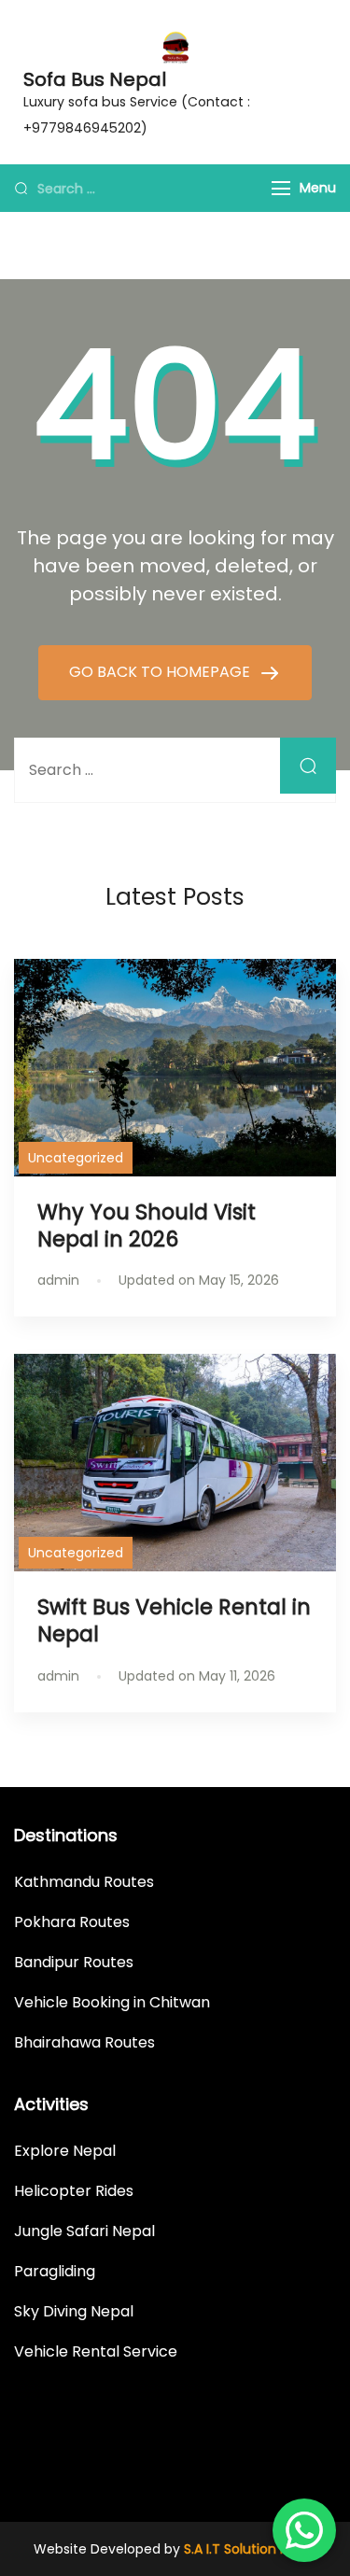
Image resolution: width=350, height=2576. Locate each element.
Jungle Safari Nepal (84, 2231)
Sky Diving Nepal (74, 2311)
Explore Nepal (65, 2151)
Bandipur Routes (74, 1962)
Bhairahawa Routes (84, 2042)
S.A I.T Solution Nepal (250, 2549)
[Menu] (281, 188)
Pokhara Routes (72, 1922)
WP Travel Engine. (108, 2465)
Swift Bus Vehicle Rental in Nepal (174, 1620)
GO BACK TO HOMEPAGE (161, 672)
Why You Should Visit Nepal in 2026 (147, 1225)
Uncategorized (76, 1158)
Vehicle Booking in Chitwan (112, 2002)
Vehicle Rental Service (96, 2351)
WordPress (282, 2465)
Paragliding (55, 2271)
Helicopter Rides (74, 2191)
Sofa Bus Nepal (95, 79)
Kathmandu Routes (84, 1882)
